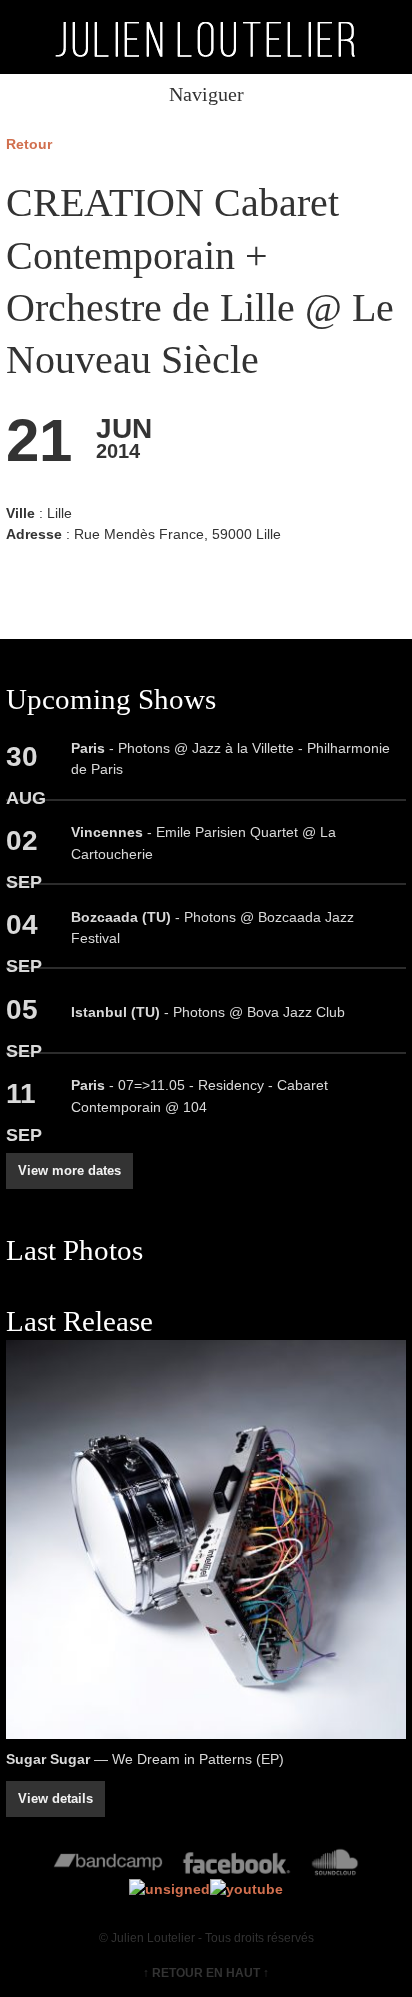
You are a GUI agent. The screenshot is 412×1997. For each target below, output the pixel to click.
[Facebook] (236, 1867)
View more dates (69, 1170)
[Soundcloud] (334, 1867)
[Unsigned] (169, 1889)
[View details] (206, 1540)
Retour (29, 144)
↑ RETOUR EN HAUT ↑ (206, 1973)
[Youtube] (246, 1889)
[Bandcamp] (108, 1867)
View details (55, 1798)
